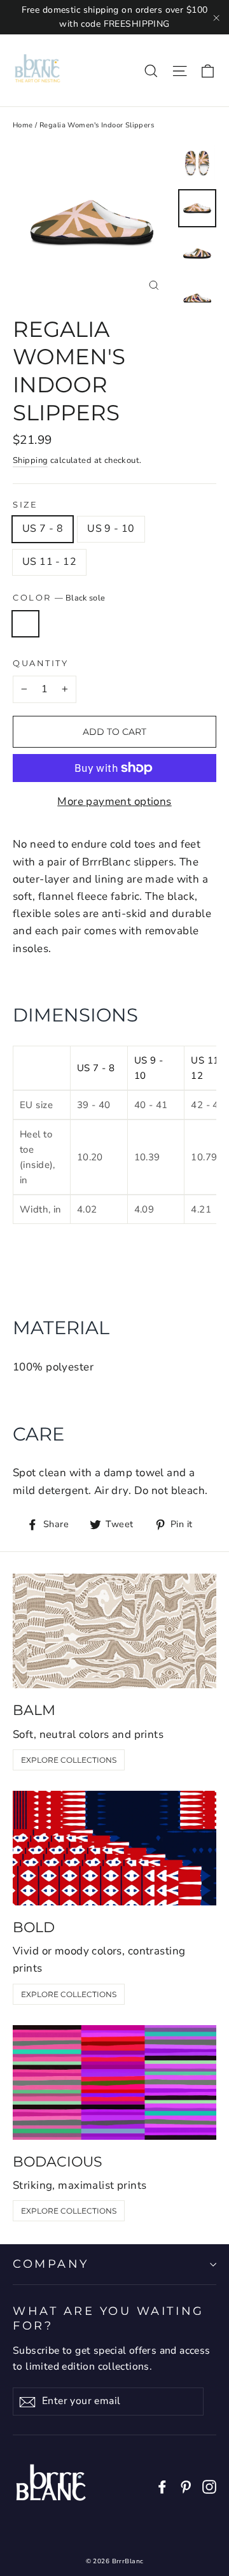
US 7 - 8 (43, 529)
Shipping (30, 460)
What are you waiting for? (108, 2318)
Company (51, 2264)
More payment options (114, 801)
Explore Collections (69, 1760)
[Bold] (114, 1848)
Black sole (25, 624)
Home (23, 125)
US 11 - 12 (49, 562)
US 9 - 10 (111, 529)
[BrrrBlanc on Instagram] (209, 2486)
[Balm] (114, 1631)
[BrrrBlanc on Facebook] (162, 2486)
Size (25, 505)
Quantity (40, 663)
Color (59, 598)
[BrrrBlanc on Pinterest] (186, 2486)
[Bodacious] (114, 2082)
